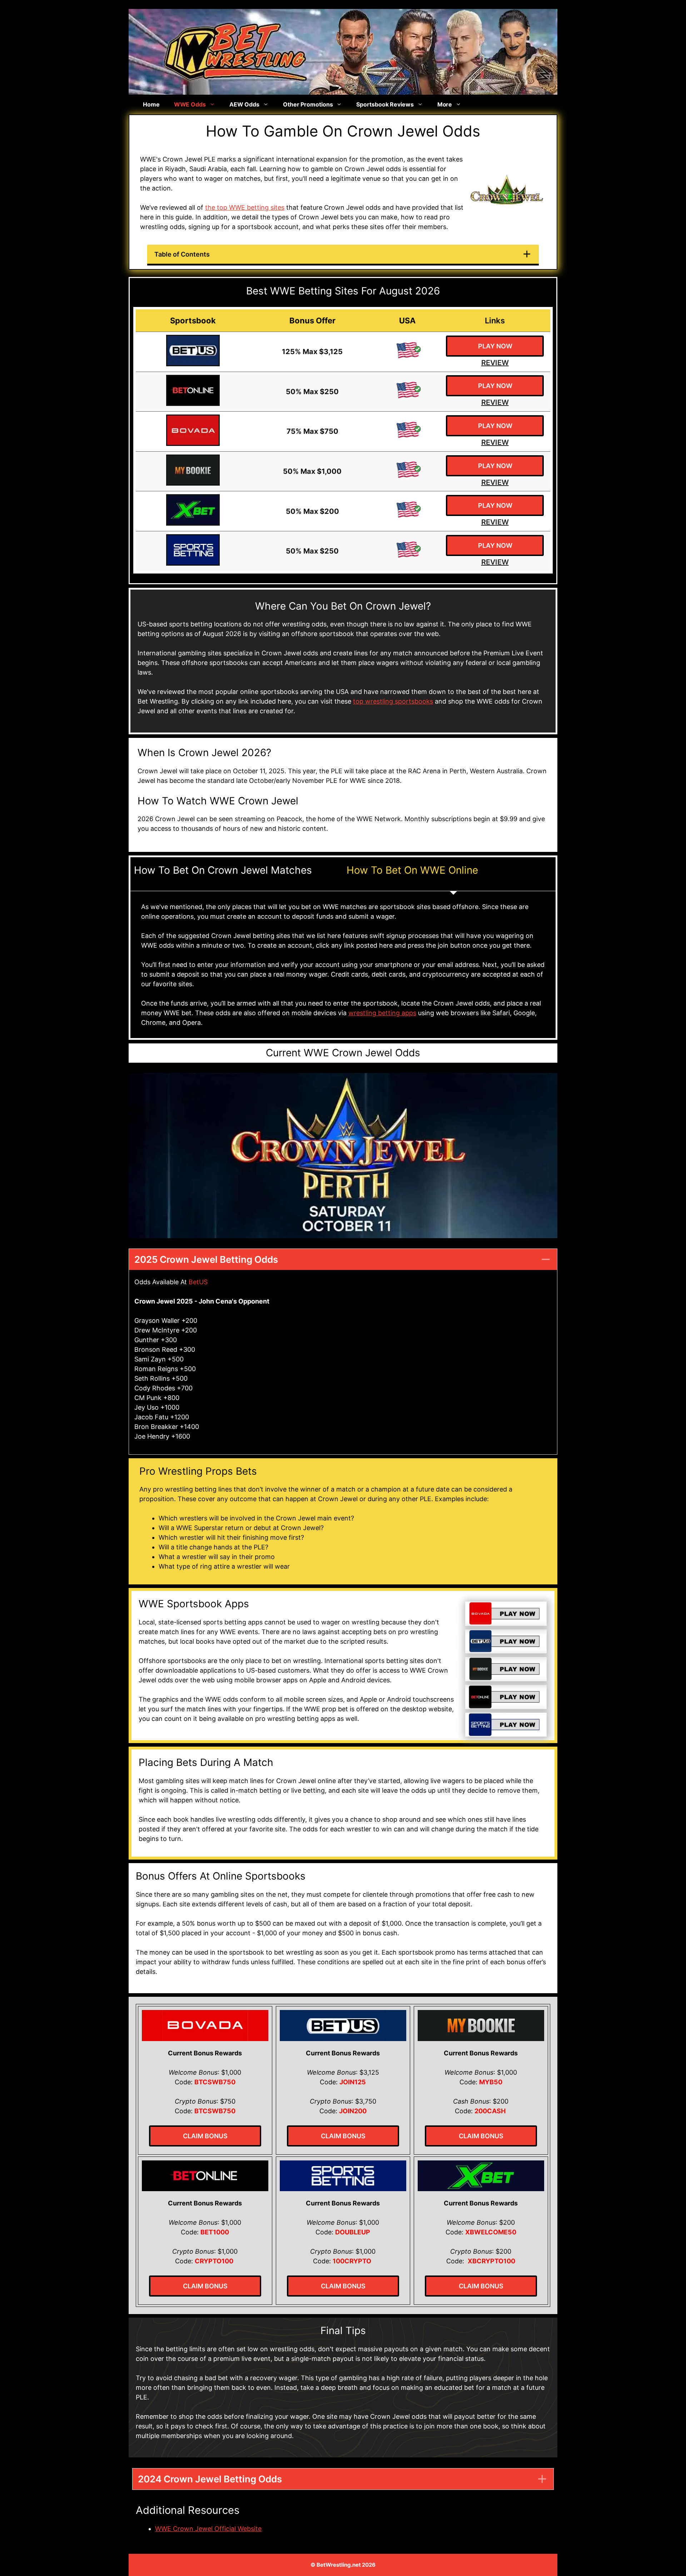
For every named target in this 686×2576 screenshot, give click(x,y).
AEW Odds (244, 104)
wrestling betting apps (382, 1013)
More (445, 104)
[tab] (237, 874)
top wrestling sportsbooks (393, 701)
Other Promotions (308, 104)
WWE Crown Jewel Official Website (208, 2529)
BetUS (198, 1282)
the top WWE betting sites (245, 207)
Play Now (495, 346)
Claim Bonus (205, 2136)
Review (495, 363)
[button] (343, 1259)
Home (151, 104)
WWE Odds (190, 104)
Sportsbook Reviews (385, 104)
